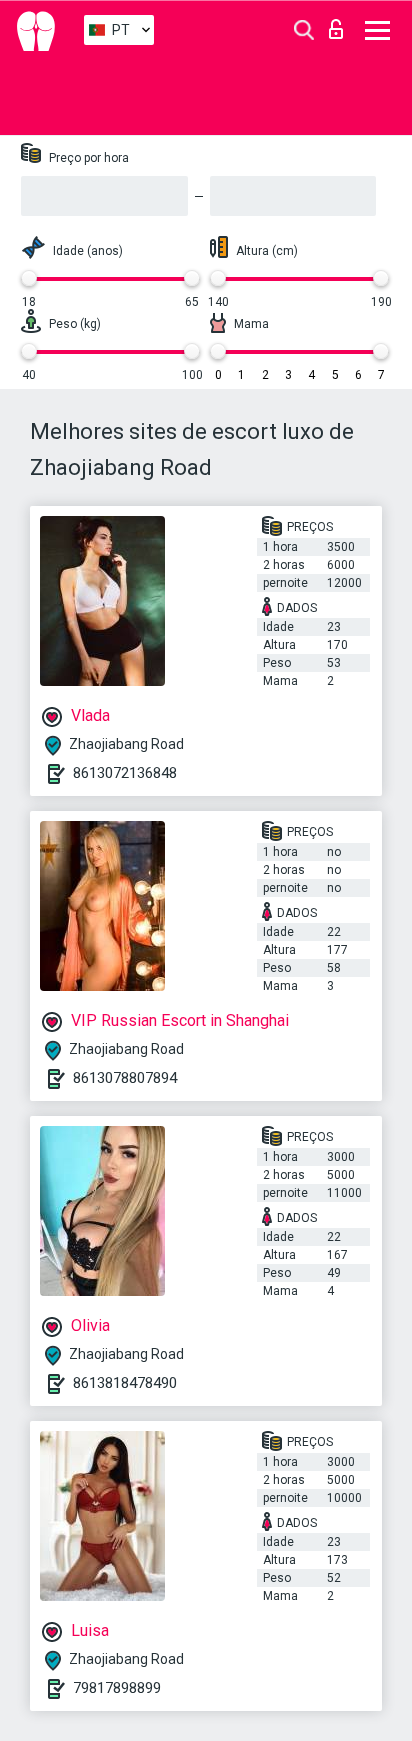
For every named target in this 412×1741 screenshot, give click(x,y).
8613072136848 (125, 773)
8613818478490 (125, 1383)
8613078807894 (125, 1078)
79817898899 (117, 1688)
